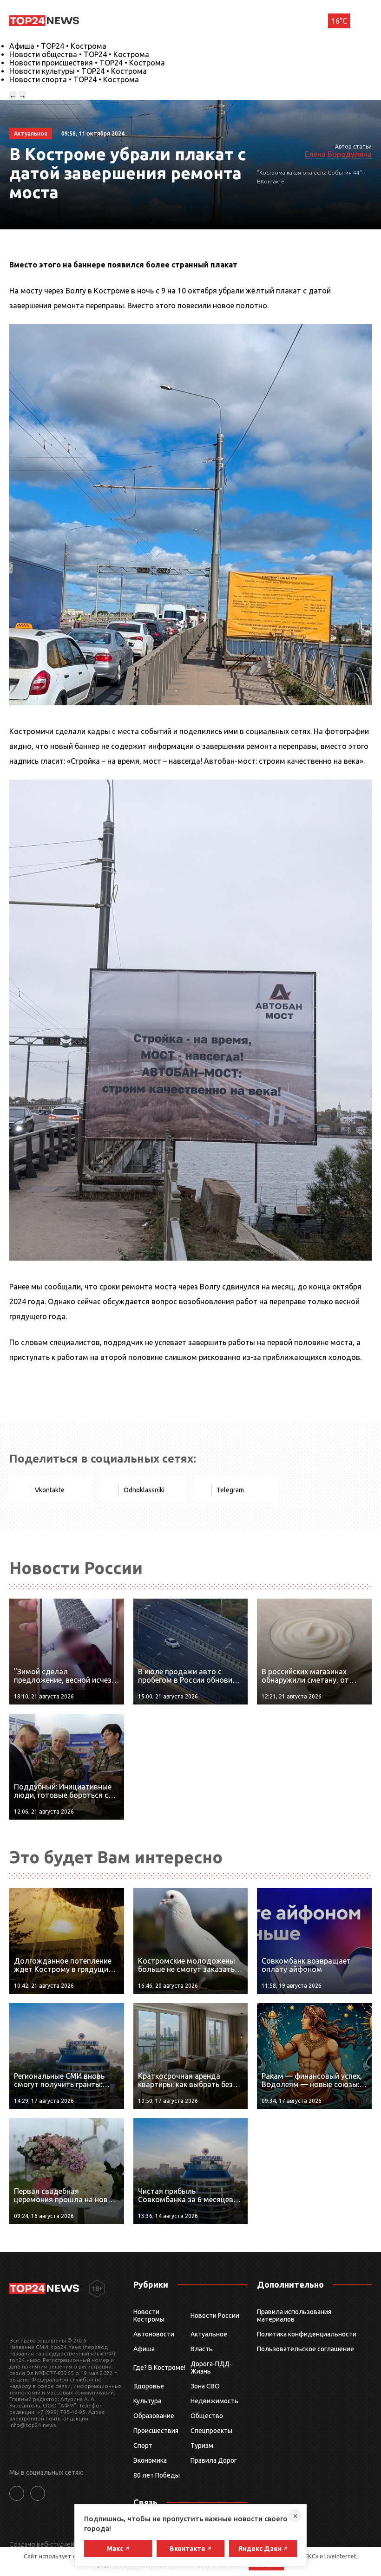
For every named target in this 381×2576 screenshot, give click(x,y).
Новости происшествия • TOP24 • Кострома (87, 63)
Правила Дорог (214, 2460)
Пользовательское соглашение (305, 2349)
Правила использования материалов (294, 2316)
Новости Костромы (149, 2316)
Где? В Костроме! (159, 2368)
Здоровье (149, 2386)
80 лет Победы (157, 2475)
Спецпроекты (211, 2431)
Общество (207, 2416)
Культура (147, 2401)
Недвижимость (214, 2401)
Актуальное (209, 2334)
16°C (339, 21)
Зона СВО (205, 2386)
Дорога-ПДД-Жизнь (211, 2368)
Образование (154, 2416)
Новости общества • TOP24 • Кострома (79, 54)
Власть (202, 2349)
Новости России (215, 2316)
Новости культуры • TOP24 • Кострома (78, 71)
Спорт (143, 2446)
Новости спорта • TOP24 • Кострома (74, 79)
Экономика (150, 2460)
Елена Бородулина (338, 154)
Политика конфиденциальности (307, 2334)
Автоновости (154, 2334)
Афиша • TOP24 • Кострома (58, 46)
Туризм (202, 2446)
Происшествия (156, 2431)
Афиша (144, 2349)
